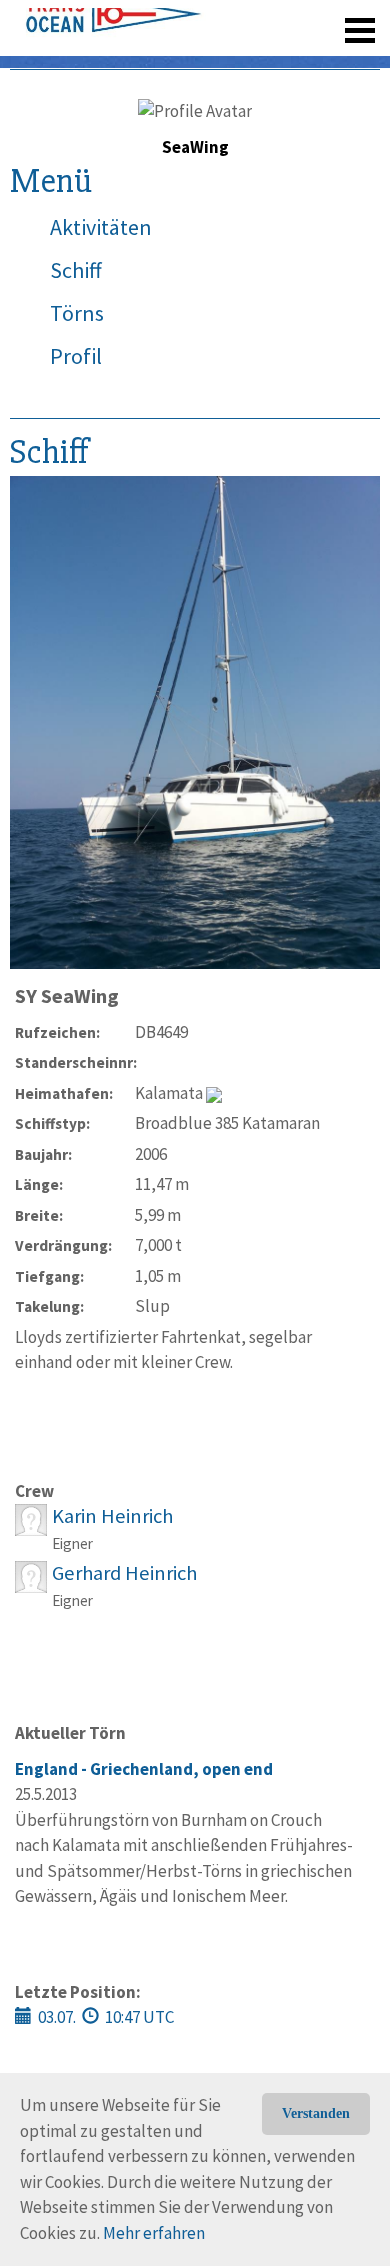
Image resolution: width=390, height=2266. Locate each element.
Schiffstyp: (52, 1123)
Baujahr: (43, 1154)
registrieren (237, 60)
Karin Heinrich (112, 1516)
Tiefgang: (49, 1276)
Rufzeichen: (57, 1032)
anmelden (331, 60)
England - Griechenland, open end (144, 1769)
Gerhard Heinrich (124, 1573)
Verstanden (316, 2113)
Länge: (39, 1184)
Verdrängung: (63, 1245)
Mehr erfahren (154, 2233)
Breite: (39, 1215)
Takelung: (49, 1306)
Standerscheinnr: (75, 1062)
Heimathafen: (64, 1093)
